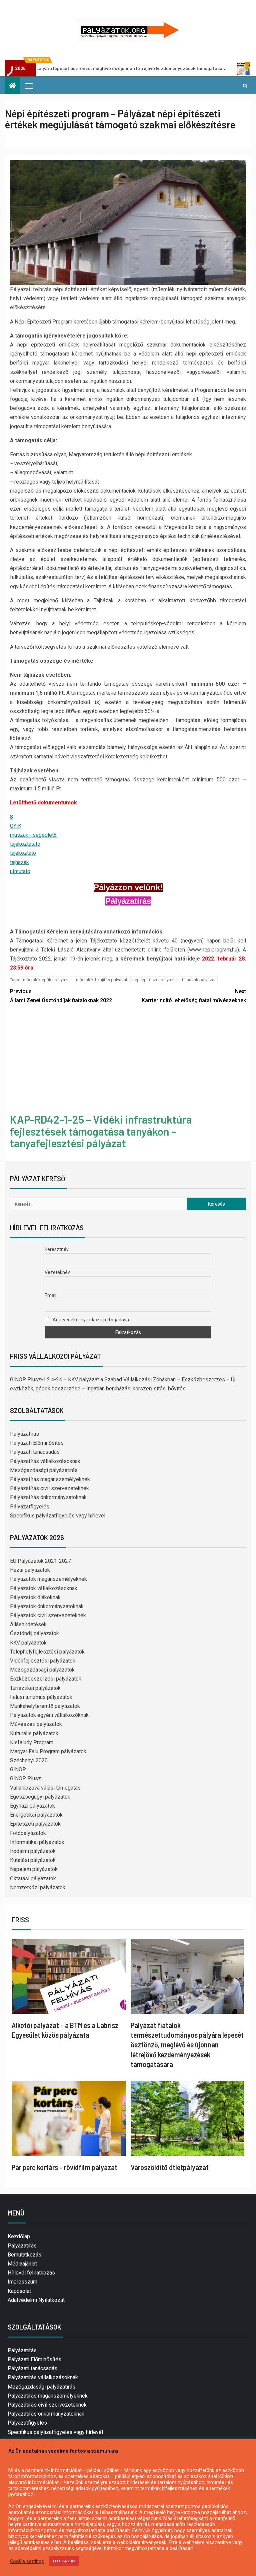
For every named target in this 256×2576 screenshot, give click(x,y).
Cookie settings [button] (27, 2561)
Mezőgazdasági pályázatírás (44, 1470)
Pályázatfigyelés (30, 1507)
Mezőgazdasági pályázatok (42, 1670)
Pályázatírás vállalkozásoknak (45, 1461)
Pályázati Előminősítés (37, 1443)
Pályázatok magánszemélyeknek (48, 1579)
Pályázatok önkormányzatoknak (47, 1606)
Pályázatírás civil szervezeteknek (49, 1488)
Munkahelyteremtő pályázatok (45, 1706)
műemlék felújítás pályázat (102, 980)
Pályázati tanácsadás (35, 1452)
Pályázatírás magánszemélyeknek (50, 1479)
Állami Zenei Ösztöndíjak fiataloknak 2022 (61, 996)
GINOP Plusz (25, 1778)
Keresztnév (57, 1249)
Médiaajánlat (22, 2264)
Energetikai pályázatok (36, 1815)
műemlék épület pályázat (47, 980)
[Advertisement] (128, 1060)
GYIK (16, 826)
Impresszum (22, 2282)
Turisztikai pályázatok (35, 1688)
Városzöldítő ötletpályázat (170, 2167)
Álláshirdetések (28, 1624)
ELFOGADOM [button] (64, 2561)
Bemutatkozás (24, 2255)
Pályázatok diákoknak (35, 1597)
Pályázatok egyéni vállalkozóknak (49, 1715)
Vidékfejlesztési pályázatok (43, 1661)
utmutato (20, 871)
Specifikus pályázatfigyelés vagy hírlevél (58, 1516)
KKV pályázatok (28, 1643)
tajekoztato (23, 853)
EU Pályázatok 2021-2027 (40, 1561)
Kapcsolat (19, 2291)
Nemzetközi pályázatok (38, 1887)
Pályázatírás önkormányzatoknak (48, 1497)
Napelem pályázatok (34, 1869)
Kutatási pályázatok (33, 1860)
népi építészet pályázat (155, 980)
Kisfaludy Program (32, 1742)
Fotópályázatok (28, 1833)
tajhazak (19, 862)
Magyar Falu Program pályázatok (48, 1751)
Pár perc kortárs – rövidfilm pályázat (64, 2167)
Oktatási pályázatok (33, 1878)
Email (50, 1295)
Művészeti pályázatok (36, 1724)
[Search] (245, 86)
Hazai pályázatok (30, 1570)
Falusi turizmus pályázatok (41, 1697)
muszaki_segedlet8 (33, 835)
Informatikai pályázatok (37, 1842)
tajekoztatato (25, 844)
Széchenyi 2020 (29, 1760)
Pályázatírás (24, 1434)
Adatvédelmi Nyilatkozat (36, 2300)
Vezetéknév (57, 1272)
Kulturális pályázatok (34, 1733)
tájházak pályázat (199, 980)
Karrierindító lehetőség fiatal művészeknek (194, 996)
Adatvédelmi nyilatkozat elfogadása (90, 1320)
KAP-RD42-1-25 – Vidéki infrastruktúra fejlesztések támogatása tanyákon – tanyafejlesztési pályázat (101, 1131)
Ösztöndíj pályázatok (34, 1633)
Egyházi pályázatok (32, 1806)
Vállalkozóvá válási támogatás (45, 1788)
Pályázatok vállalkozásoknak (44, 1588)
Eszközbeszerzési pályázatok (46, 1679)
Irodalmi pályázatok (33, 1851)
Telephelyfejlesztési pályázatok (47, 1652)
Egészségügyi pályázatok (40, 1797)
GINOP (18, 1769)
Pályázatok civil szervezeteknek (48, 1615)
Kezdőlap (19, 2236)
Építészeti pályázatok (35, 1824)
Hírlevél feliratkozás (31, 2273)
